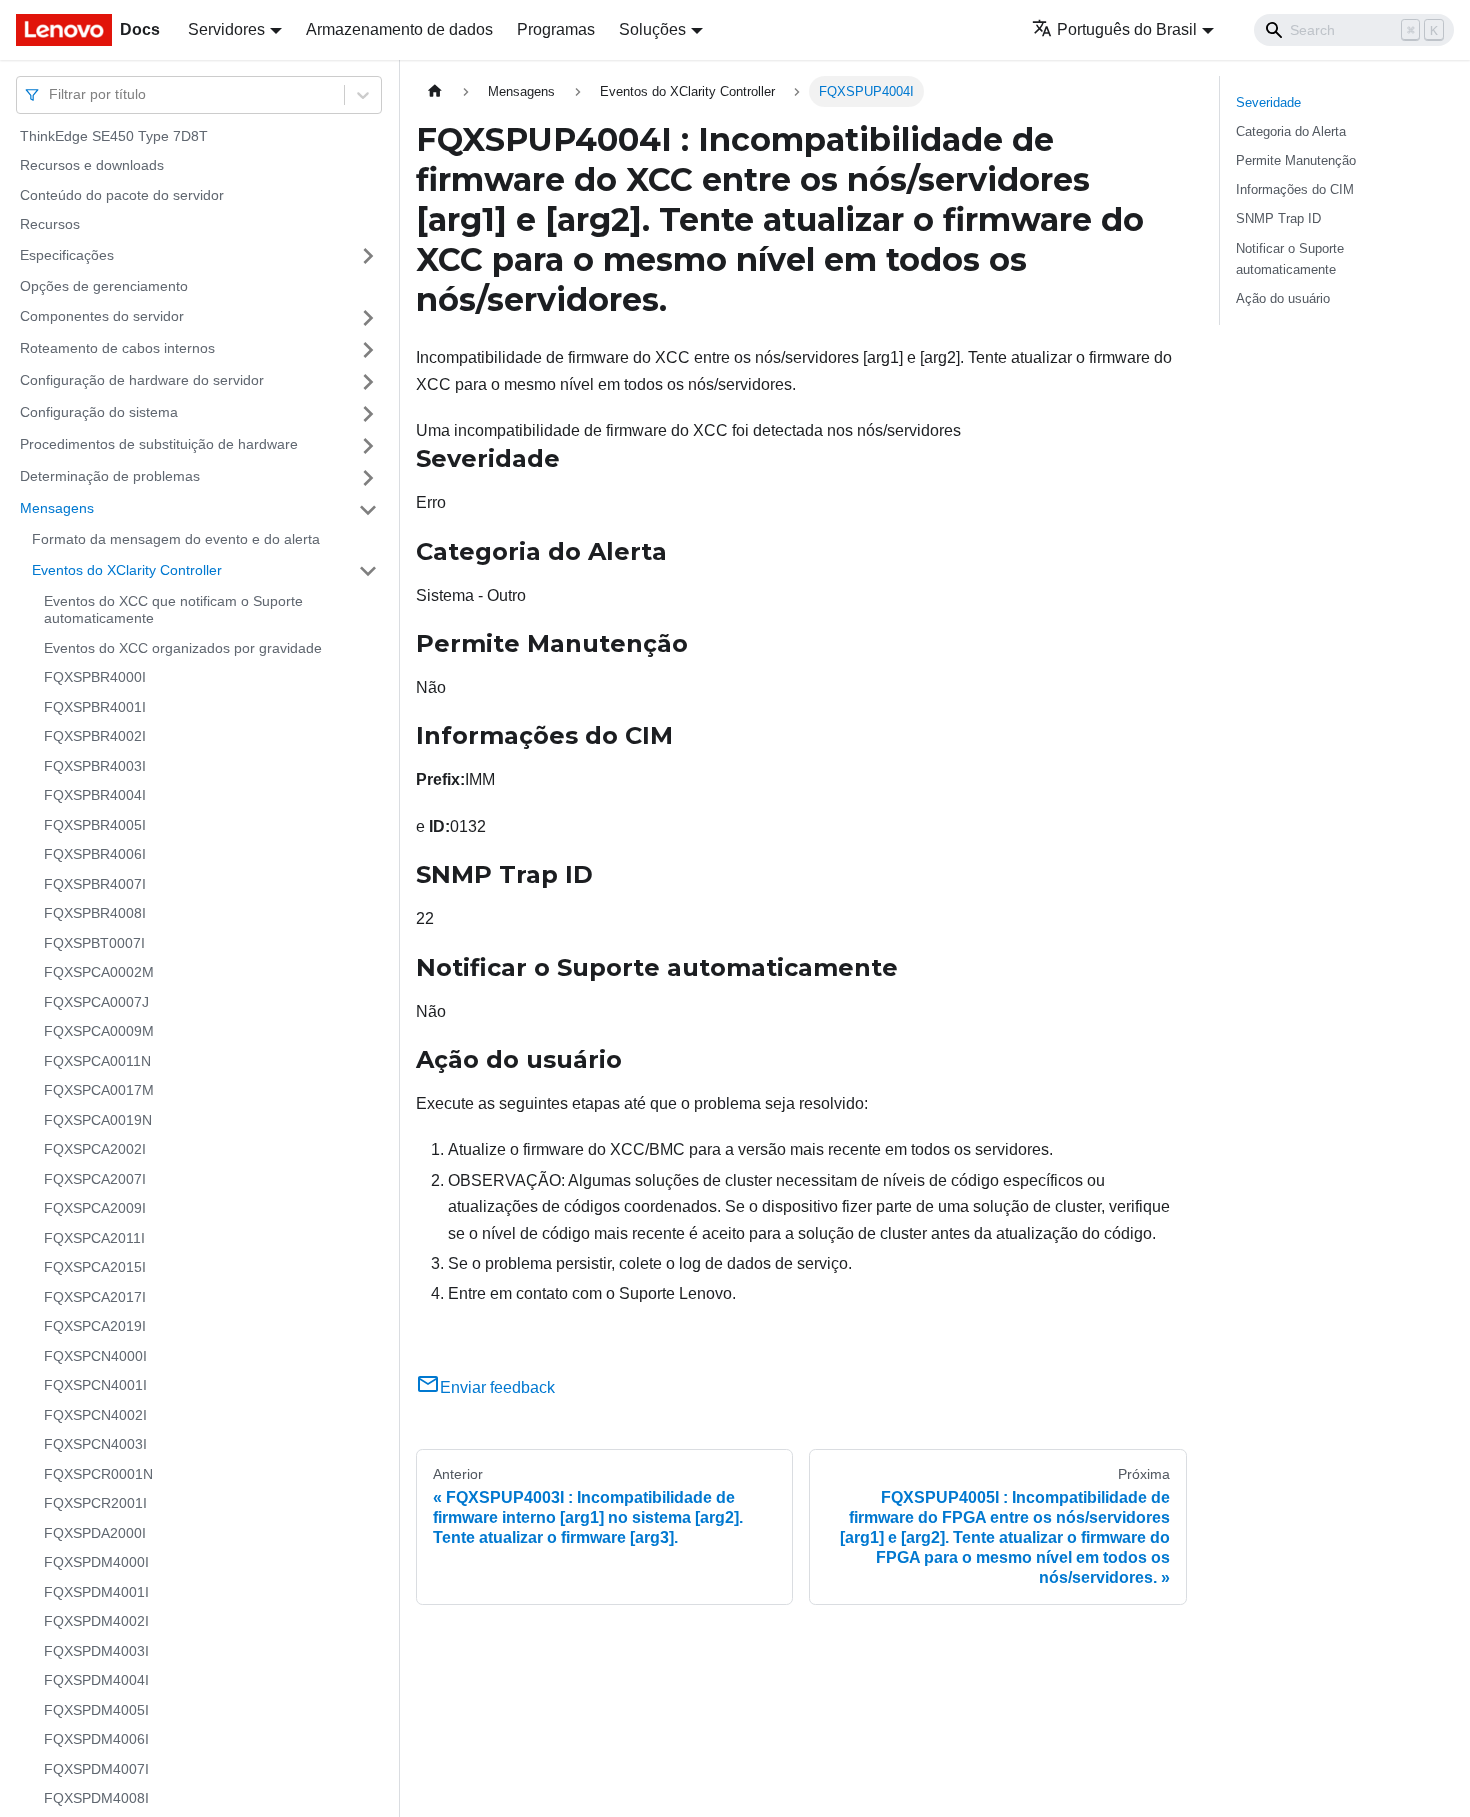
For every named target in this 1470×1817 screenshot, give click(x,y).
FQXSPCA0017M (99, 1091)
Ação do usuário (1283, 298)
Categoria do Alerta (1291, 131)
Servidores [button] (226, 29)
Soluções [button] (652, 29)
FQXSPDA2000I (95, 1533)
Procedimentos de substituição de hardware (159, 445)
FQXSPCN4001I (95, 1386)
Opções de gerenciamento (104, 286)
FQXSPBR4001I (95, 707)
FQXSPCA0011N (97, 1061)
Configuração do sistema (99, 413)
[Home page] (435, 91)
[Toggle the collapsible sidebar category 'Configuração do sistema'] (368, 414)
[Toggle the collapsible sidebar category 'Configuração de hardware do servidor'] (368, 382)
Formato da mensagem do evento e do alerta (176, 540)
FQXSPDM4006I (96, 1740)
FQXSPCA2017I (95, 1297)
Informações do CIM (1295, 189)
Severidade (1268, 102)
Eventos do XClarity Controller (127, 570)
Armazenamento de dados (399, 29)
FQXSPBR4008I (95, 914)
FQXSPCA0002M (99, 973)
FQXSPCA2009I (95, 1209)
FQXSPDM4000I (96, 1563)
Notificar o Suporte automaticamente (1290, 259)
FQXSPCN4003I (95, 1445)
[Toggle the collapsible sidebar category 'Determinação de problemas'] (368, 478)
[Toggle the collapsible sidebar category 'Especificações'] (368, 256)
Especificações (67, 255)
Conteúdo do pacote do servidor (122, 195)
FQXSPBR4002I (95, 737)
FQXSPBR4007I (95, 884)
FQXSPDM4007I (96, 1769)
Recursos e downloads (92, 166)
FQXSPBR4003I (95, 766)
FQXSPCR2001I (95, 1504)
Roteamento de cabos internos (117, 349)
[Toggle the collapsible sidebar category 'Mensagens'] (368, 510)
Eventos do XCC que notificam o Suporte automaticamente (173, 610)
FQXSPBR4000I (95, 678)
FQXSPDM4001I (96, 1592)
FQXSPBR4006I (95, 855)
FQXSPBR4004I (95, 796)
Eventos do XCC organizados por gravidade (183, 648)
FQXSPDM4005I (96, 1710)
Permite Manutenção (1296, 160)
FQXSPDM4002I (96, 1622)
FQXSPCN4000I (95, 1356)
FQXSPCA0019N (98, 1120)
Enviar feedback (497, 1387)
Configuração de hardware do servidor (142, 381)
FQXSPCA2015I (95, 1268)
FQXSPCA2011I (94, 1238)
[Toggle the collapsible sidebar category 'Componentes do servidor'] (368, 318)
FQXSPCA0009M (99, 1032)
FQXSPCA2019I (95, 1327)
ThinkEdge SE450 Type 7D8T (114, 136)
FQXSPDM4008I (96, 1799)
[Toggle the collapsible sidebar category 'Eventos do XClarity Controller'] (368, 571)
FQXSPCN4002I (95, 1415)
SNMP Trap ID (1278, 218)
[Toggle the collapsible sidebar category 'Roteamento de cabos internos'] (368, 350)
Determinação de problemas (110, 477)
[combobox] (51, 94)
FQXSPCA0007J (96, 1002)
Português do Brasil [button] (1127, 29)
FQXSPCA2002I (95, 1150)
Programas (556, 29)
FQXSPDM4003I (96, 1651)
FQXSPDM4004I (96, 1681)
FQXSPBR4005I (95, 825)
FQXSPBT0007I (94, 943)
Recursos (50, 225)
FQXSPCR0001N (98, 1474)
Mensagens (57, 509)
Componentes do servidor (102, 317)
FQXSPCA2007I (95, 1179)
